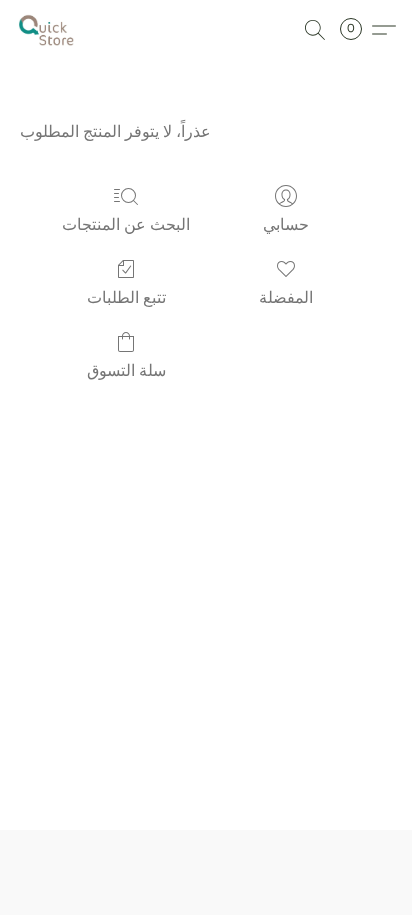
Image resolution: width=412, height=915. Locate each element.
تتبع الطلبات (126, 297)
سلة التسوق (126, 370)
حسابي (286, 224)
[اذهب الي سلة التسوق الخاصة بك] (357, 30)
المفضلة (286, 297)
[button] (48, 30)
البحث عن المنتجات (126, 224)
